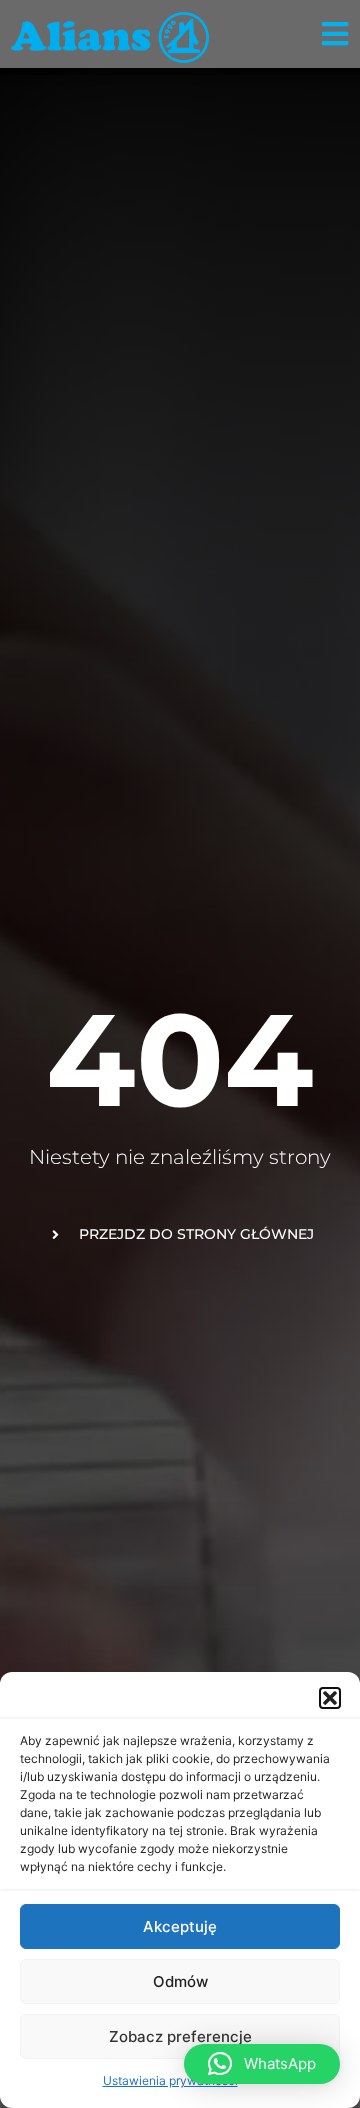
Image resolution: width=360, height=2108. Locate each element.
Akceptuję (180, 1926)
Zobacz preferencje (180, 2036)
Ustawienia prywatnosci (170, 2080)
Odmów (180, 1981)
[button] (330, 1698)
